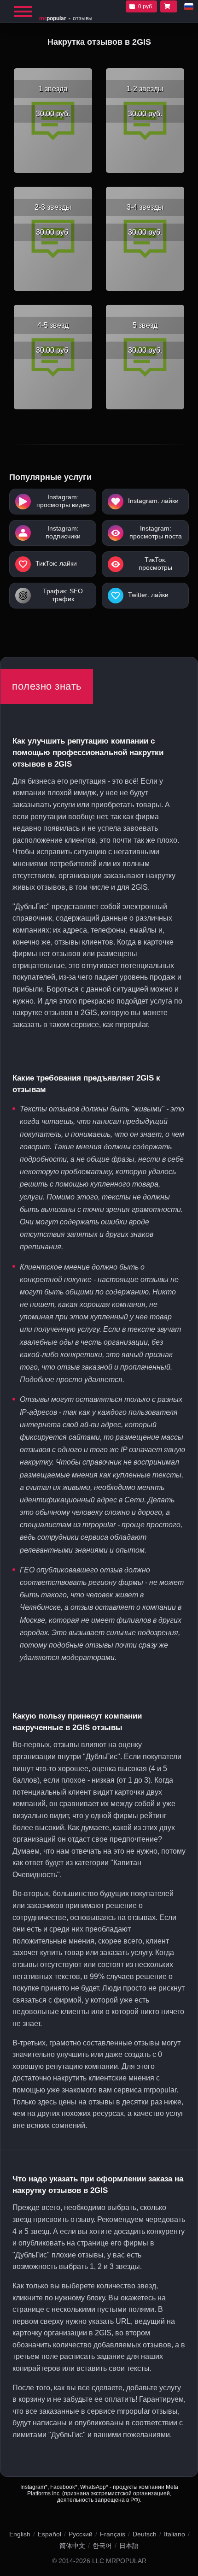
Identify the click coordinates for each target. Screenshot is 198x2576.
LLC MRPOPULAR (119, 2561)
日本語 (129, 2546)
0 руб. (146, 6)
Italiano (175, 2534)
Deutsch (145, 2534)
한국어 (102, 2546)
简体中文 (72, 2546)
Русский (81, 2534)
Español (49, 2534)
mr (53, 18)
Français (113, 2534)
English (20, 2534)
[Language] (189, 6)
